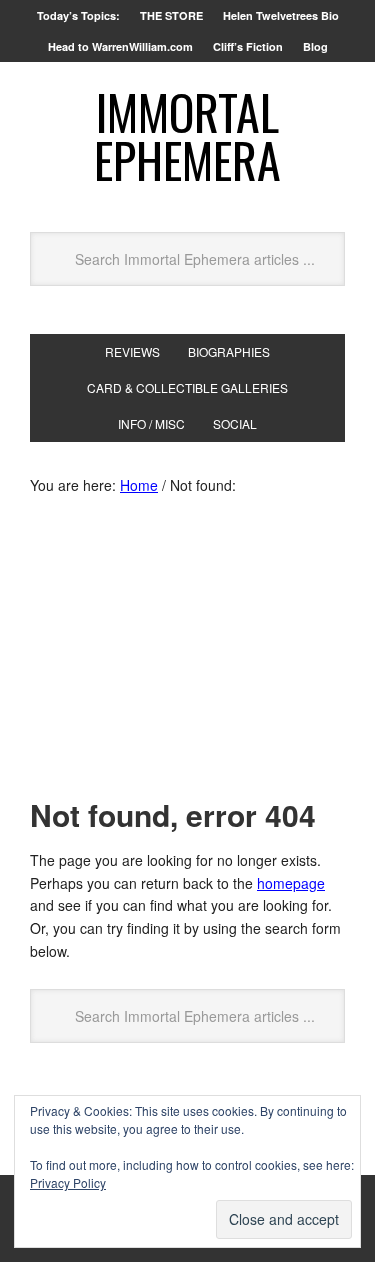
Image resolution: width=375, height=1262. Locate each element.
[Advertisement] (187, 652)
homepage (291, 883)
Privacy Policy (68, 1182)
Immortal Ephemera (187, 135)
